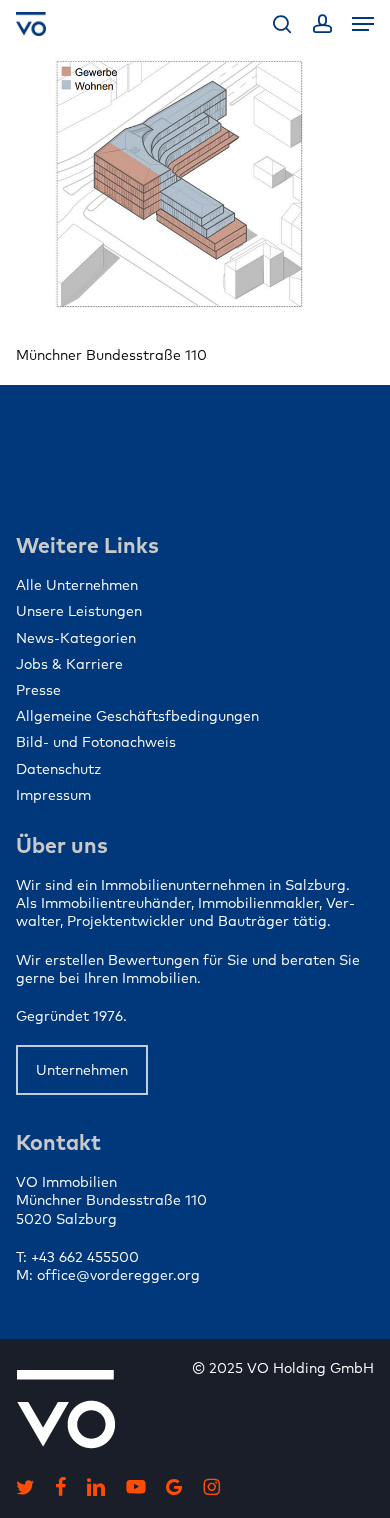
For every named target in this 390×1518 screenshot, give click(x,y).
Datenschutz (58, 769)
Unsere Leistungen (79, 611)
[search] (282, 24)
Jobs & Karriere (69, 664)
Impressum (53, 795)
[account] (321, 24)
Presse (38, 690)
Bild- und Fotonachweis (96, 742)
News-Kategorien (76, 638)
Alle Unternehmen (77, 585)
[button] (363, 24)
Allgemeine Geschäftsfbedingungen (137, 716)
